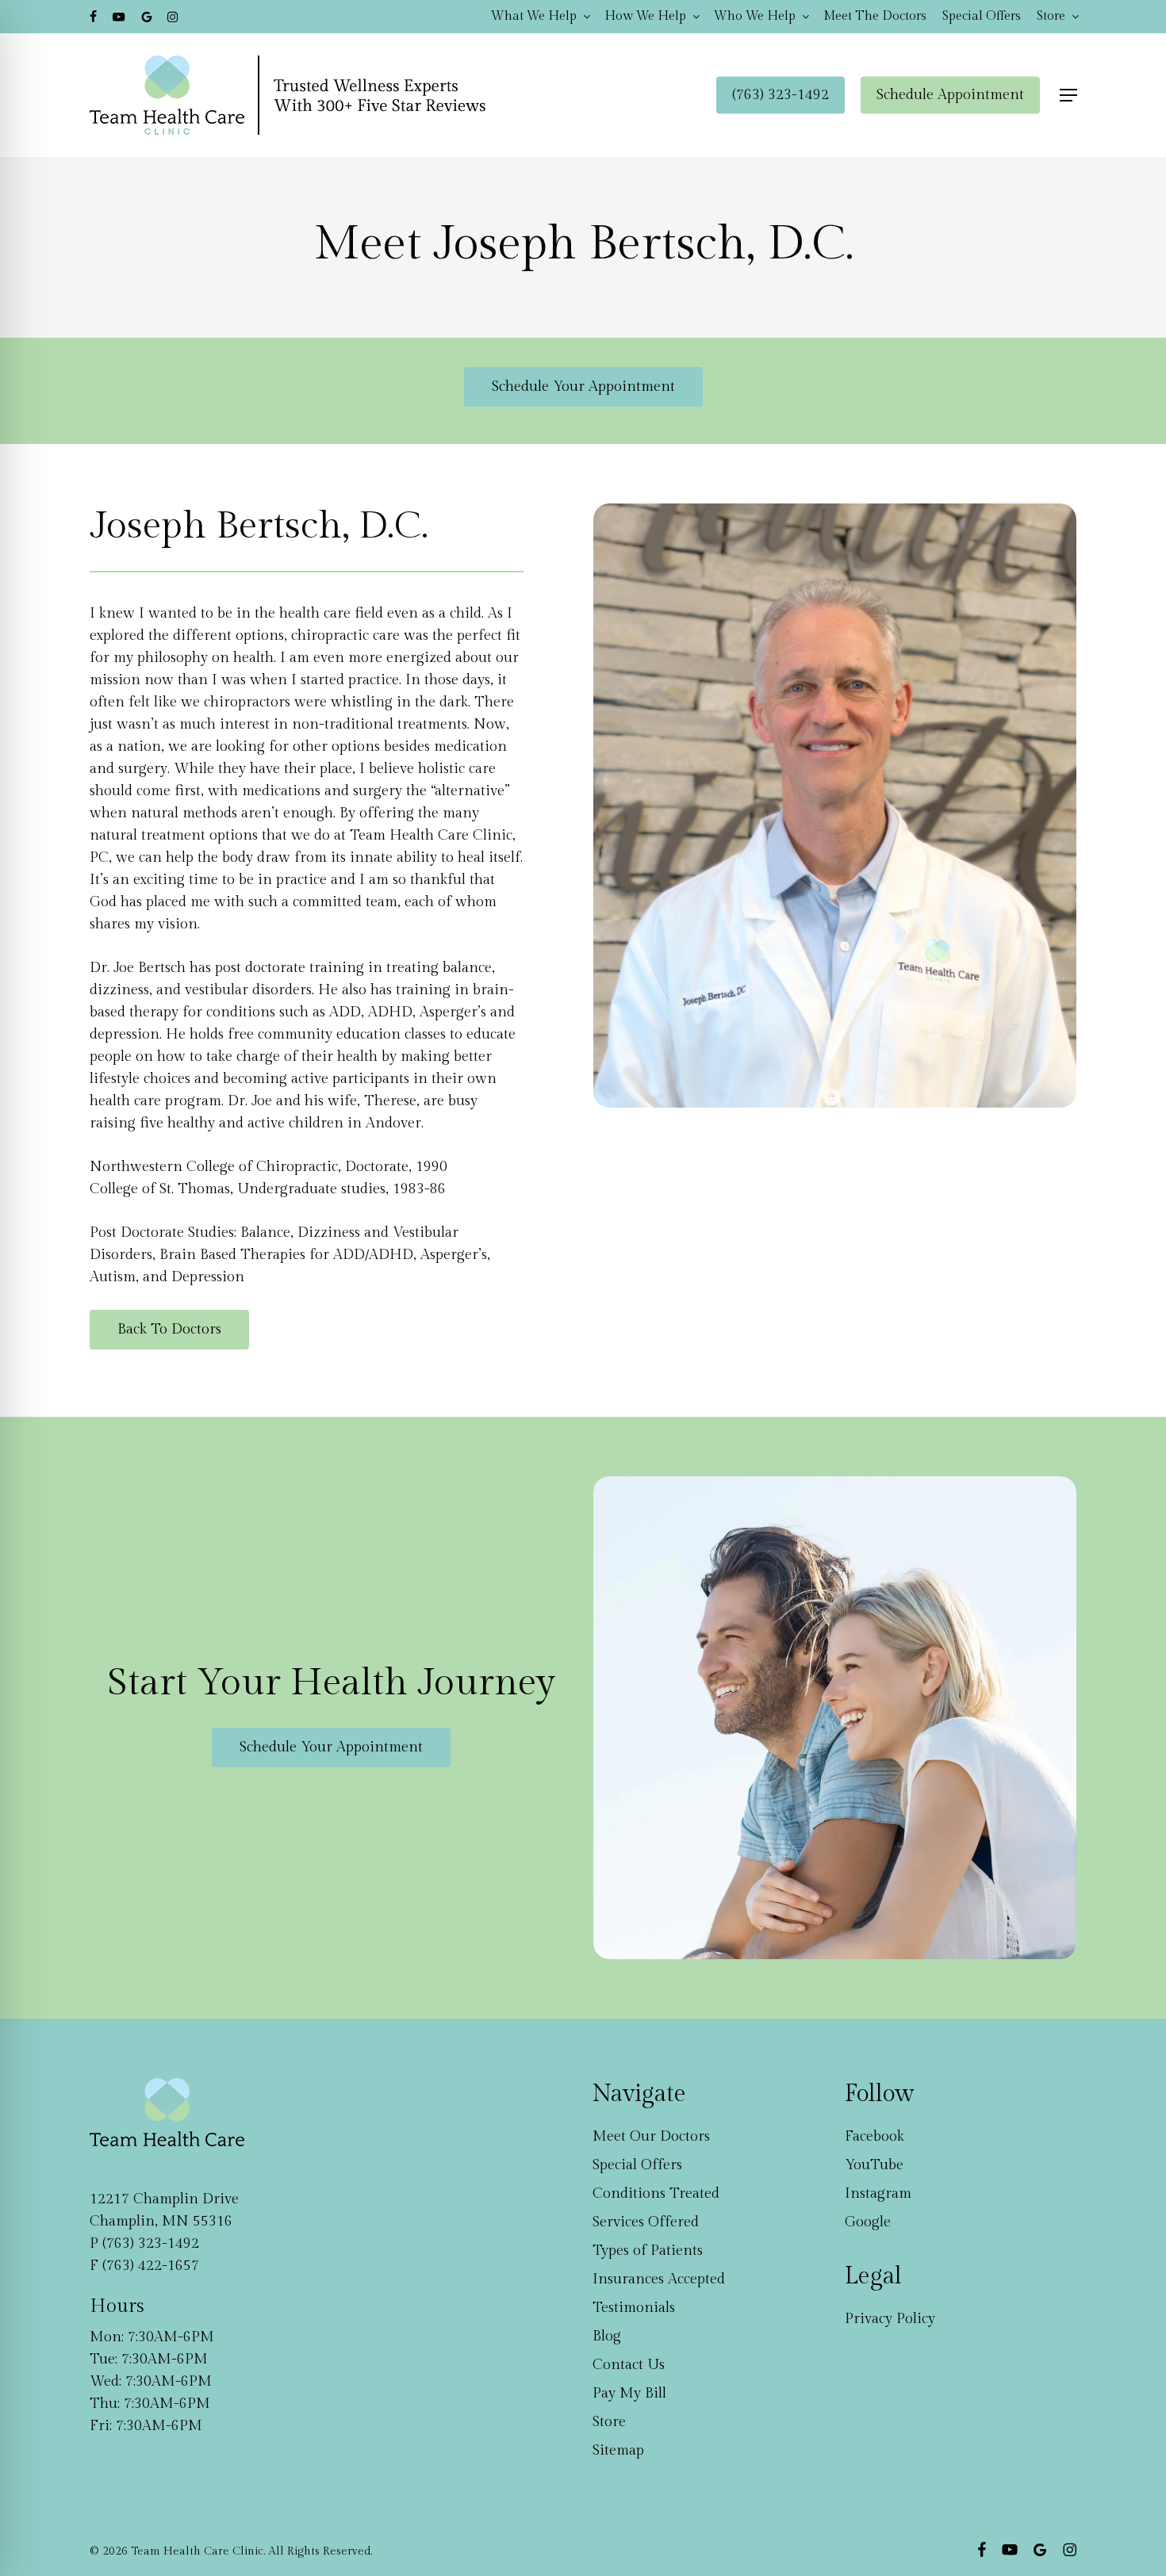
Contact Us (629, 2365)
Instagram (878, 2193)
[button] (1068, 96)
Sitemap (618, 2450)
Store (609, 2422)
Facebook (874, 2136)
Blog (607, 2336)
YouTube (874, 2165)
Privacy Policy (890, 2319)
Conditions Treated (656, 2193)
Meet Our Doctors (651, 2136)
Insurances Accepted (659, 2279)
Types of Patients (648, 2251)
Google (868, 2222)
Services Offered (646, 2222)
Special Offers (637, 2165)
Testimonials (634, 2308)
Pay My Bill (629, 2393)
